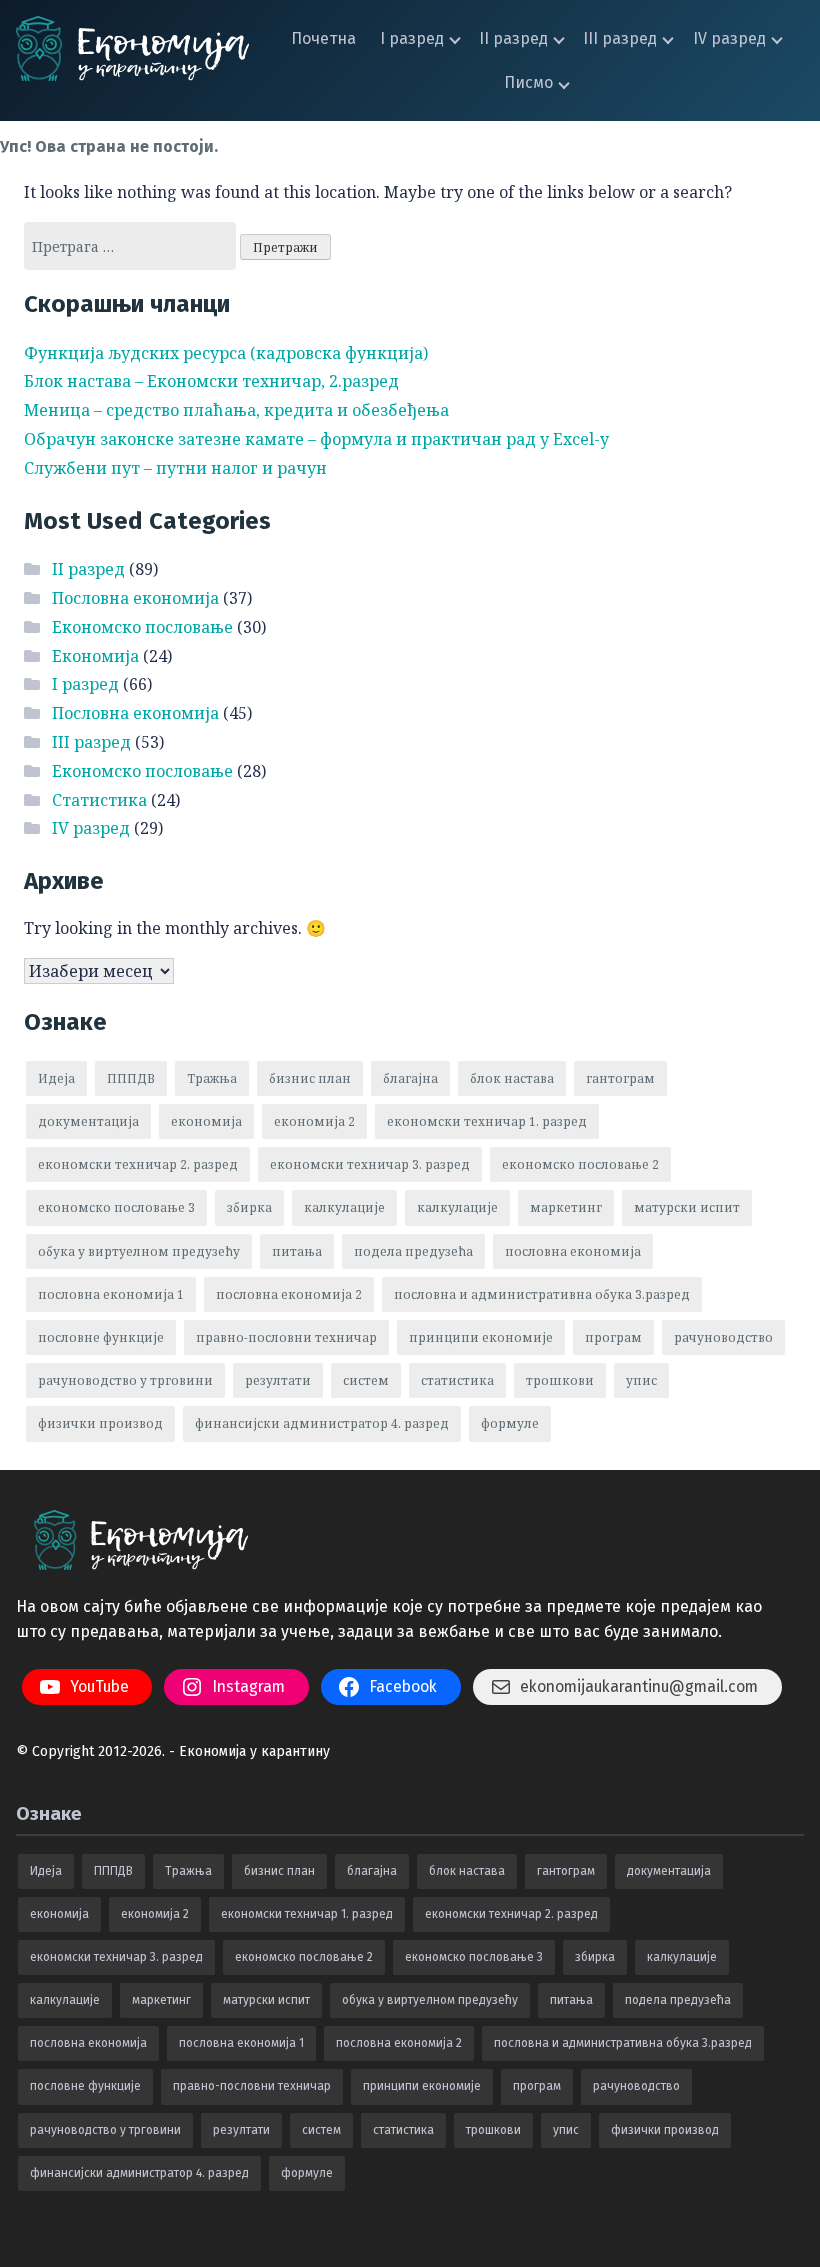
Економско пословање (142, 627)
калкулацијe (344, 1207)
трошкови (560, 1380)
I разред (412, 38)
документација (88, 1121)
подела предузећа (413, 1251)
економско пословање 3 (116, 1207)
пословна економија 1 (111, 1294)
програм (613, 1337)
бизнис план (310, 1078)
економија (206, 1121)
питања (297, 1251)
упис (641, 1380)
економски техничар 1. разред (487, 1121)
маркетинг (566, 1207)
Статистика (99, 800)
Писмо (528, 82)
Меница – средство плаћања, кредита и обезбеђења (236, 410)
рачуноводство (723, 1337)
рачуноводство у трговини (125, 1380)
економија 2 (314, 1121)
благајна (410, 1078)
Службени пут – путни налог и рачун (175, 468)
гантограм (620, 1078)
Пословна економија (135, 598)
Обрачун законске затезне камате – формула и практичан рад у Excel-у (316, 439)
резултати (278, 1380)
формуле (510, 1423)
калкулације (457, 1207)
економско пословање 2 (580, 1164)
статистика (457, 1380)
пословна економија (573, 1251)
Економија (95, 656)
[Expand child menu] (455, 38)
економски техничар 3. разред (370, 1164)
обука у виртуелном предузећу (139, 1251)
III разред (620, 38)
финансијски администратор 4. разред (322, 1423)
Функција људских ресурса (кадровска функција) (226, 353)
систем (366, 1380)
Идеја (56, 1078)
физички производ (100, 1423)
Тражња (212, 1078)
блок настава (512, 1078)
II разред (513, 38)
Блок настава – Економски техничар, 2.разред (211, 381)
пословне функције (101, 1337)
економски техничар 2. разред (138, 1164)
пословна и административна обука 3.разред (542, 1294)
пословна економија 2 (289, 1294)
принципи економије (481, 1337)
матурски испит (687, 1207)
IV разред (729, 38)
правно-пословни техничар (286, 1337)
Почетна (323, 38)
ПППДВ (131, 1078)
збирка (249, 1207)
